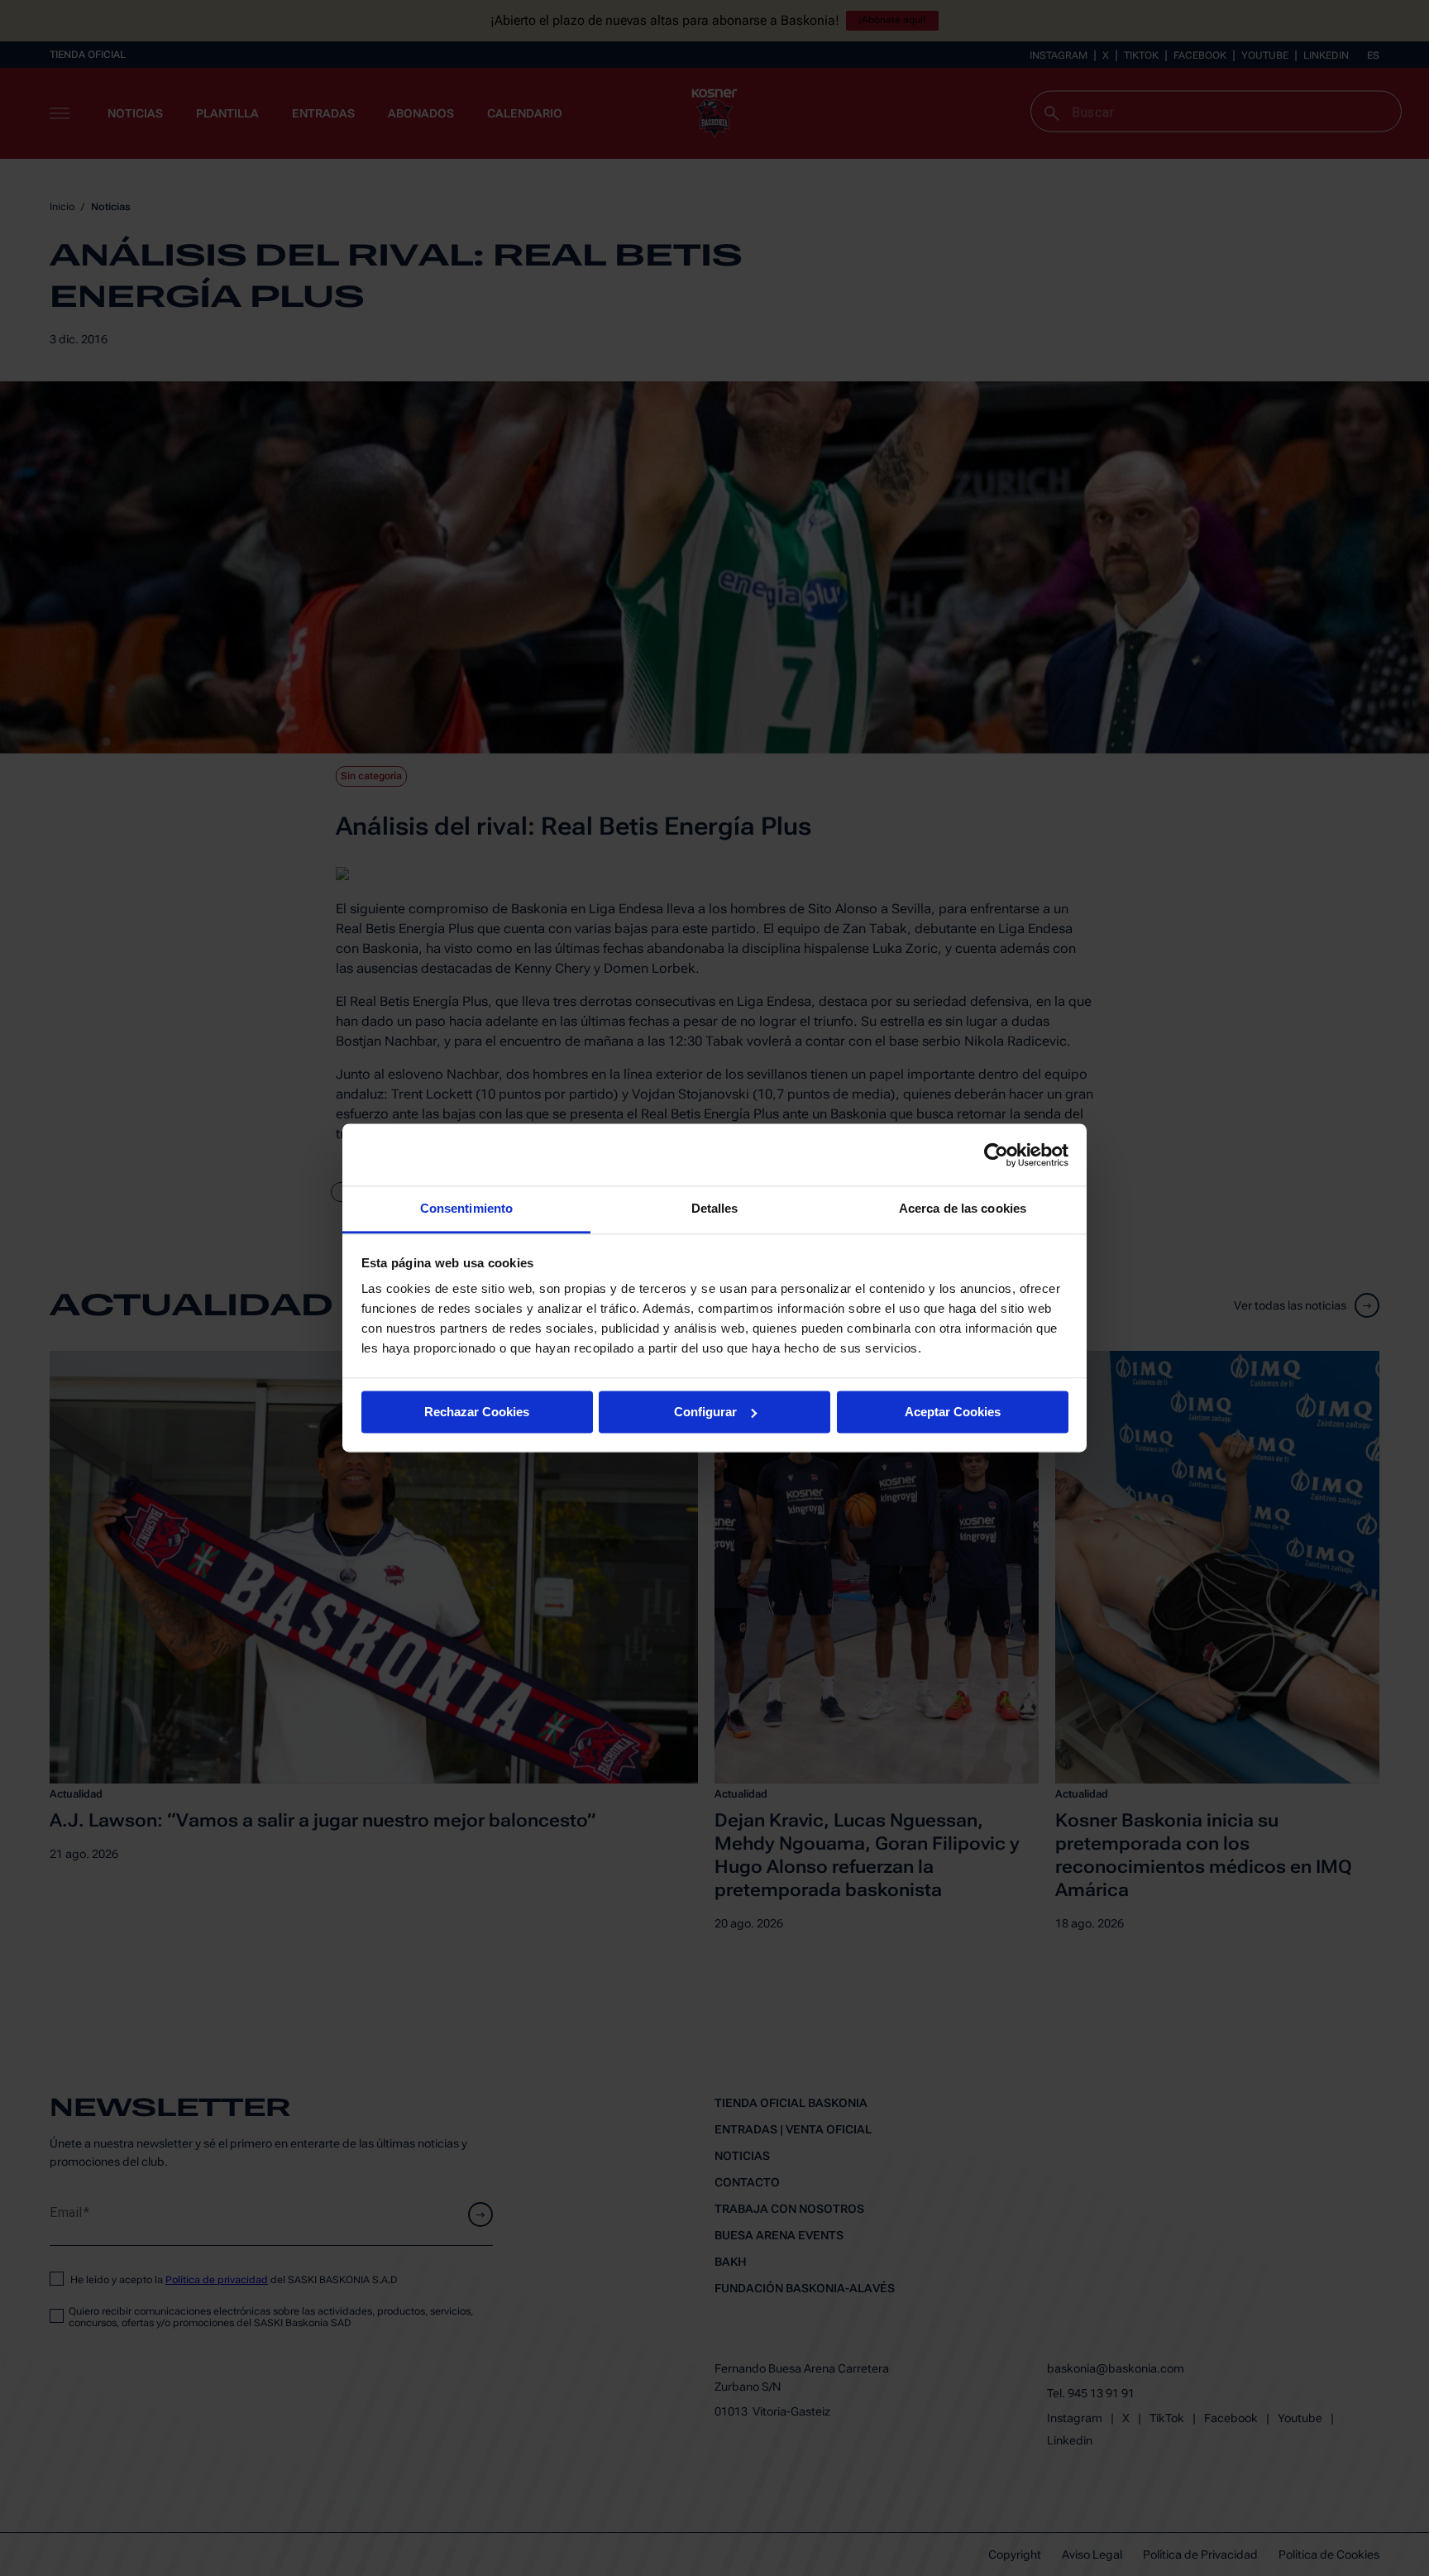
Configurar (705, 1412)
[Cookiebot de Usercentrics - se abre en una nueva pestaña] (996, 1155)
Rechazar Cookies (477, 1412)
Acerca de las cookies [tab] (963, 1208)
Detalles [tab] (715, 1208)
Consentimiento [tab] (466, 1208)
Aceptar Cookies (953, 1412)
